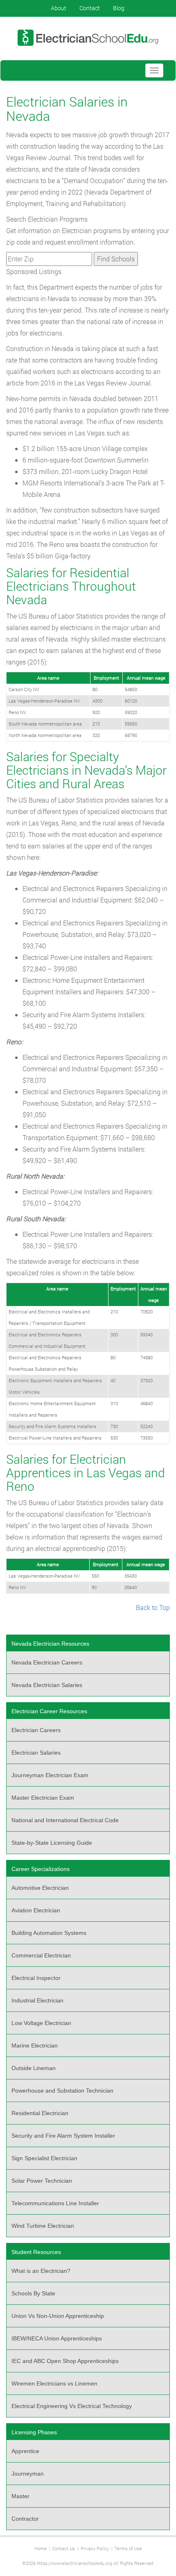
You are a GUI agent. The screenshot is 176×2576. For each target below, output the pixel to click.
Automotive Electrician (40, 1888)
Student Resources (36, 2252)
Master (20, 2496)
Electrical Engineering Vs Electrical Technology (72, 2406)
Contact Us (64, 2548)
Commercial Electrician (41, 1955)
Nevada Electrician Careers (47, 1662)
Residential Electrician (40, 2113)
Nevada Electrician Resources (50, 1644)
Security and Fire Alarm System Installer (63, 2136)
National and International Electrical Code (65, 1820)
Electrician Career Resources (49, 1711)
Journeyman (28, 2474)
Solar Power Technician (42, 2181)
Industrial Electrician (37, 2000)
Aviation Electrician (36, 1910)
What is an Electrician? (41, 2271)
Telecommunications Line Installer (55, 2203)
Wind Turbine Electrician (43, 2226)
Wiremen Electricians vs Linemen (54, 2383)
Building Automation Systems (49, 1933)
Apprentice (25, 2451)
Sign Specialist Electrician (44, 2158)
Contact (90, 8)
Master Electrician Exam (43, 1798)
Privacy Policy (95, 2548)
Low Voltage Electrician (41, 2023)
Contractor (25, 2519)
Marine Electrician (35, 2045)
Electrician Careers (36, 1730)
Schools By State (33, 2293)
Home (41, 2548)
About (59, 8)
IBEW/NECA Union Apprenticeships (57, 2338)
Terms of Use (128, 2548)
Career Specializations (41, 1869)
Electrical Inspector (36, 1978)
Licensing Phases (34, 2432)
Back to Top (153, 1607)
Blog (119, 8)
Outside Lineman (34, 2068)
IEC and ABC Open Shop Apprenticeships (65, 2361)
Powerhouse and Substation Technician (62, 2091)
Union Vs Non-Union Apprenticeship (58, 2316)
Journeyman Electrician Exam (50, 1775)
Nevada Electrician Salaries (47, 1685)
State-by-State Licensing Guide (52, 1843)
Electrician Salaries (36, 1753)
